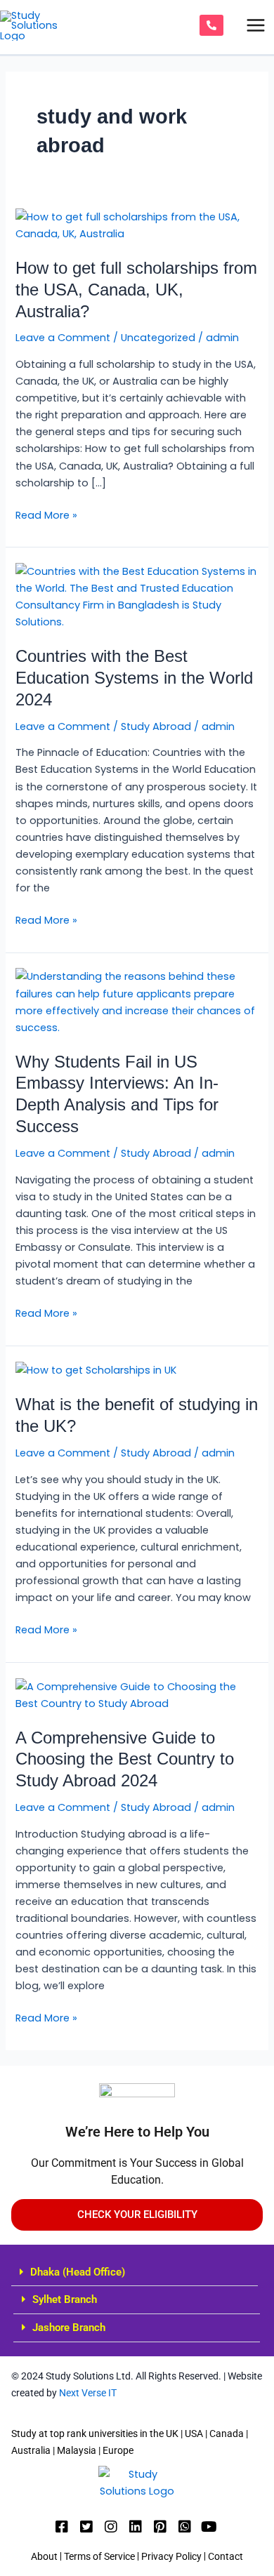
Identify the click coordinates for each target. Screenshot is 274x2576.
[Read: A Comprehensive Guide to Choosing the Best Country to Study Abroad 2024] (137, 1694)
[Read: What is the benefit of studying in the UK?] (96, 1369)
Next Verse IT (87, 2393)
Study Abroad (156, 726)
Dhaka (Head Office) (78, 2272)
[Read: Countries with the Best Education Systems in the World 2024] (137, 596)
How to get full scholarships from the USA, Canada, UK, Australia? (136, 290)
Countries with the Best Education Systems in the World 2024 (134, 678)
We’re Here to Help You (137, 2132)
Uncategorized (158, 338)
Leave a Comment (63, 338)
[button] (135, 2273)
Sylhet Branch (65, 2299)
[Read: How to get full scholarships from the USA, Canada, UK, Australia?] (137, 225)
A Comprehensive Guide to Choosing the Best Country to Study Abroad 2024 (125, 1760)
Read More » (46, 514)
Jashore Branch (69, 2328)
